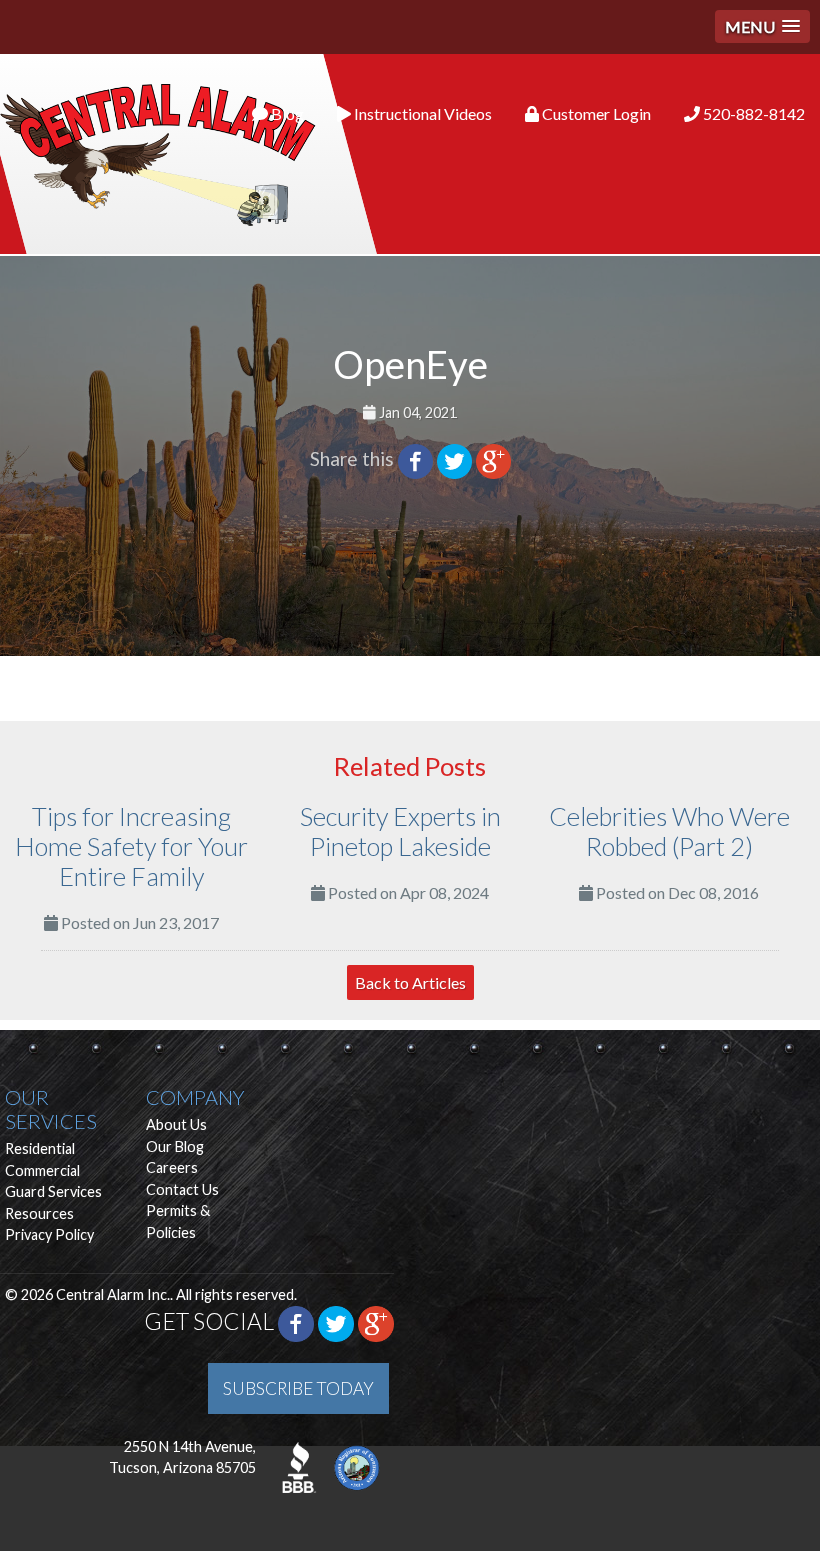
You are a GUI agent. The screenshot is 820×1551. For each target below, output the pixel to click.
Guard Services (53, 1191)
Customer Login (595, 113)
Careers (172, 1167)
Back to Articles (410, 982)
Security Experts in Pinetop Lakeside (400, 831)
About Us (176, 1124)
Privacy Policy (49, 1234)
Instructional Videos (421, 113)
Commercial (42, 1170)
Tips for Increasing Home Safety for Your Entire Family (131, 846)
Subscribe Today (298, 1388)
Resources (39, 1213)
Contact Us (182, 1189)
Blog (286, 113)
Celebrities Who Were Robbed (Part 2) (669, 831)
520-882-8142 (752, 113)
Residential (40, 1148)
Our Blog (175, 1146)
